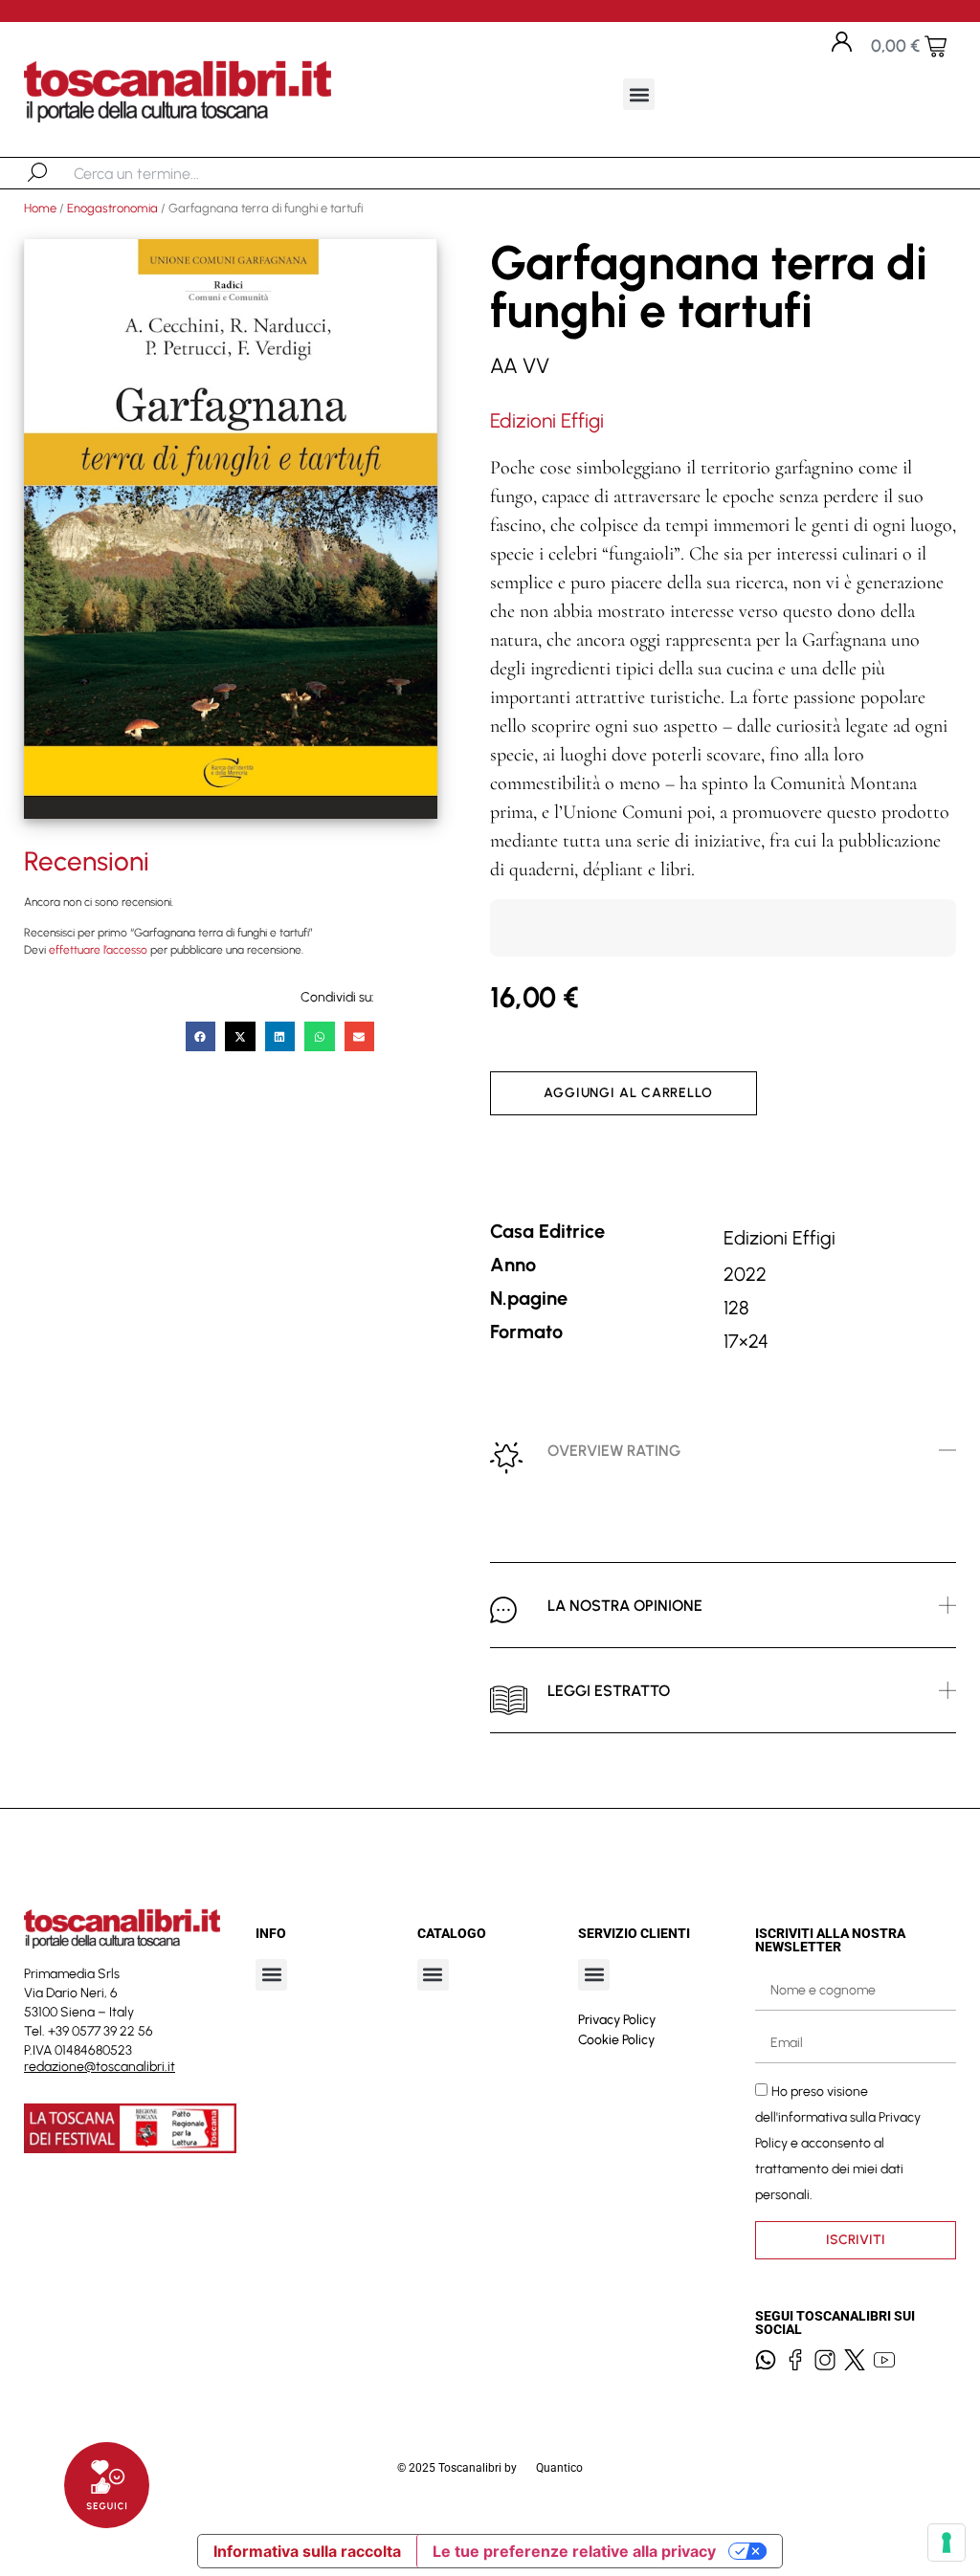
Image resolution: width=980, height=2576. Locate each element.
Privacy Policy (617, 2020)
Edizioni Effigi (547, 420)
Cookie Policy (616, 2040)
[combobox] (173, 173)
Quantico (559, 2468)
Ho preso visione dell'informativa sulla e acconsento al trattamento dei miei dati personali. (838, 2142)
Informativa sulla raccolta (307, 2551)
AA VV (520, 366)
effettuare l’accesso (98, 950)
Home (40, 208)
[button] (639, 94)
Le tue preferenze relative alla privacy (574, 2551)
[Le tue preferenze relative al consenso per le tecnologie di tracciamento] (947, 2543)
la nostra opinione (625, 1606)
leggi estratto (609, 1691)
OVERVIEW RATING (614, 1451)
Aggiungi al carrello (628, 1093)
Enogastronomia (112, 208)
